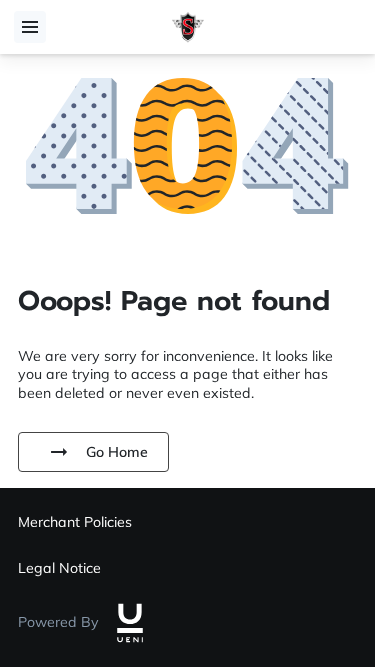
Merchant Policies (75, 522)
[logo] (130, 623)
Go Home (117, 452)
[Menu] (30, 27)
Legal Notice (59, 568)
